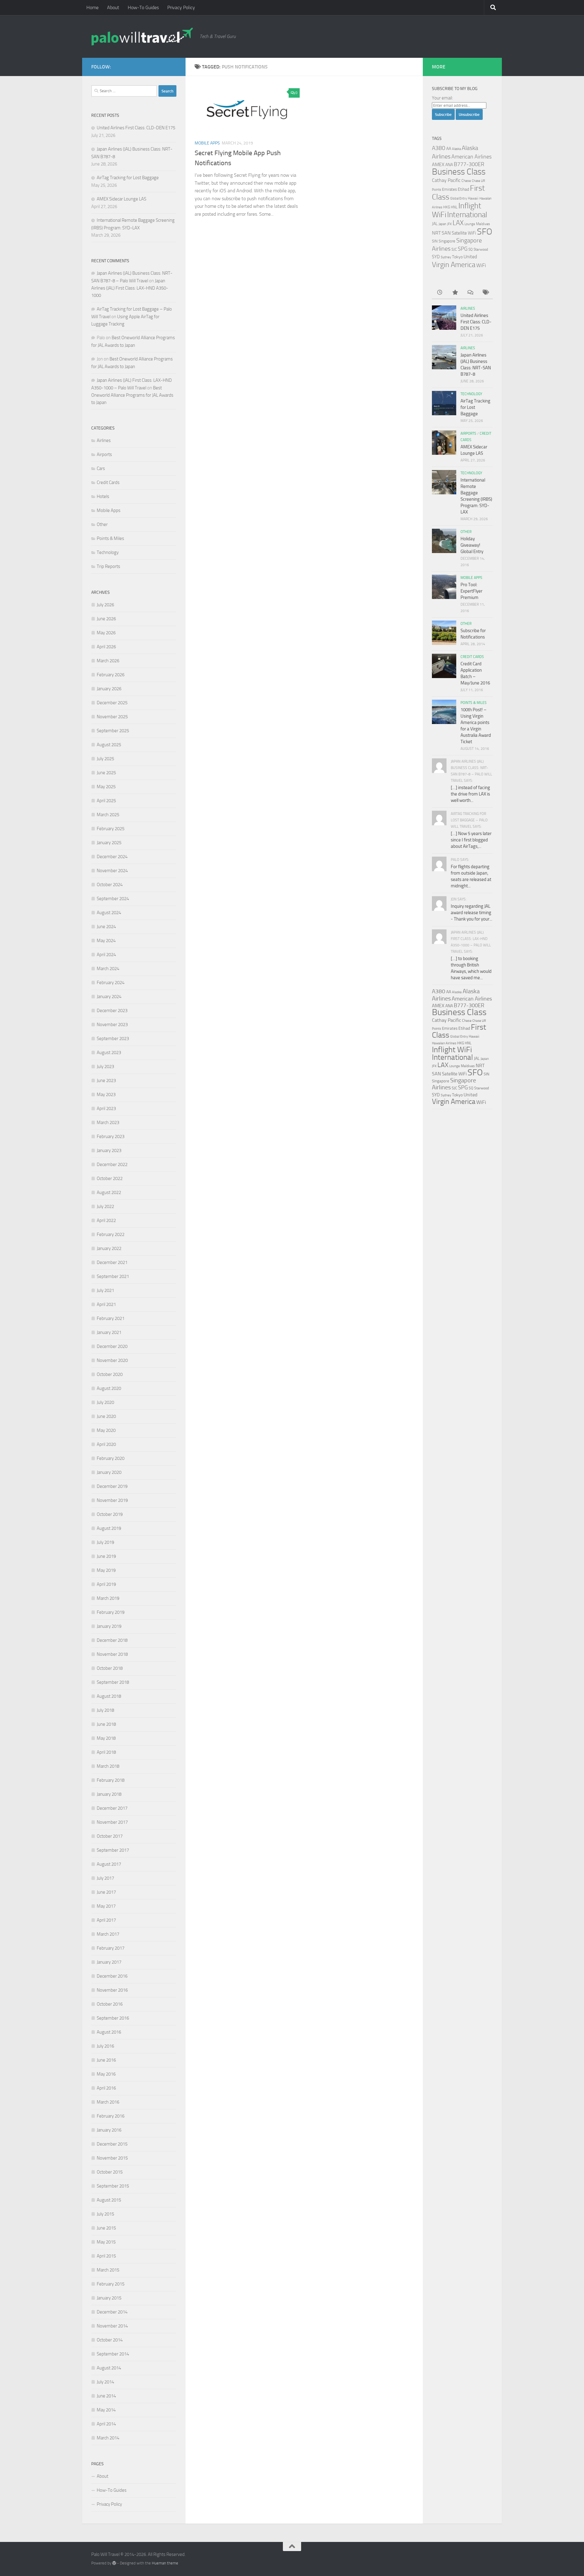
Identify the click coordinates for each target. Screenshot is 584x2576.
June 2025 (106, 773)
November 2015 (112, 2158)
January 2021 (109, 1332)
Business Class (459, 172)
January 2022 (109, 1248)
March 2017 (108, 1934)
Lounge (470, 224)
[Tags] (485, 293)
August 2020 (109, 1388)
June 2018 (106, 1724)
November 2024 (112, 871)
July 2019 (105, 1542)
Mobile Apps (207, 143)
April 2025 (106, 801)
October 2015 (110, 2172)
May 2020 (106, 1430)
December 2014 (112, 2312)
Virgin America (454, 265)
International (467, 215)
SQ (471, 249)
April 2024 (106, 955)
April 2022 (106, 1220)
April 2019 (106, 1584)
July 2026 (105, 605)
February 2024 (111, 983)
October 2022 (110, 1178)
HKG (447, 207)
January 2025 (109, 843)
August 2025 (109, 745)
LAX (458, 223)
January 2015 (109, 2298)
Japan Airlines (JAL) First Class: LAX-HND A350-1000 (130, 288)
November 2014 (112, 2326)
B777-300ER (469, 164)
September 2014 (113, 2354)
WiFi (481, 265)
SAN (446, 233)
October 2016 (110, 2004)
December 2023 (112, 1011)
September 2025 (113, 731)
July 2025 (105, 759)
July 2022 (105, 1206)
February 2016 (111, 2116)
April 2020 (106, 1444)
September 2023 (113, 1039)
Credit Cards (108, 482)
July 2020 (105, 1402)
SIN (435, 241)
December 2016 (112, 1976)
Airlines (104, 440)
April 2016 (106, 2088)
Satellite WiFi (464, 233)
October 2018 (110, 1668)
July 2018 (105, 1710)
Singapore (447, 241)
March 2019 (108, 1598)
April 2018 (106, 1752)
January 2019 (109, 1626)
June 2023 (106, 1081)
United (470, 257)
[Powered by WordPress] (114, 2563)
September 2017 (113, 1850)
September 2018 (113, 1682)
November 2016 (112, 1990)
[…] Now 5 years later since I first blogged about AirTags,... (471, 840)
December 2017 (112, 1808)
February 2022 (111, 1234)
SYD (436, 257)
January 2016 (109, 2130)
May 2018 (106, 1738)
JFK (449, 224)
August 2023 (109, 1053)
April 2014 (106, 2424)
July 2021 (105, 1290)
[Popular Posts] (455, 293)
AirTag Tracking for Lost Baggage (128, 178)
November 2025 (112, 717)
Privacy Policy (181, 7)
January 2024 (109, 997)
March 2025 (108, 815)
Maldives (483, 224)
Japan (442, 224)
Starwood (481, 249)
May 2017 (106, 1906)
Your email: (442, 98)
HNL (454, 207)
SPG (463, 249)
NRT (436, 233)
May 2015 (106, 2242)
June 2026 (106, 619)
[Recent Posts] (440, 293)
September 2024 (113, 899)
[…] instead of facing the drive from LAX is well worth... (470, 794)
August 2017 (109, 1864)
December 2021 (112, 1262)
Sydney (446, 257)
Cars (101, 468)
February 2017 (111, 1948)
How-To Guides (143, 7)
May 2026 (106, 633)
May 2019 (106, 1570)
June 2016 (106, 2060)
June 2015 (106, 2228)
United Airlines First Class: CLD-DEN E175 (136, 128)
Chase (466, 181)
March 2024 (108, 969)
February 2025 (111, 829)
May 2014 (106, 2410)
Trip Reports (108, 566)
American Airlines (471, 157)
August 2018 (109, 1696)
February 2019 (111, 1612)
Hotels (103, 496)
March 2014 (108, 2438)
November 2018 (112, 1654)
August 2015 (109, 2200)
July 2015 (105, 2214)
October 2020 (110, 1374)
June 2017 (106, 1892)
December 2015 (112, 2144)
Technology (108, 552)
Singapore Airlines (454, 1084)
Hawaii (473, 198)
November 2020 (112, 1360)
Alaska (456, 149)
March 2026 (108, 661)
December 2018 (112, 1640)
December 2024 (112, 857)
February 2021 (111, 1318)
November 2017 (112, 1822)
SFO (485, 231)
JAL (435, 224)
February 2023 (111, 1137)
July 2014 (105, 2382)
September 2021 (113, 1276)
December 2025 (112, 703)
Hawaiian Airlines (444, 1043)
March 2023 (108, 1123)
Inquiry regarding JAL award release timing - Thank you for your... (471, 913)
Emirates (449, 189)
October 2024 (110, 885)
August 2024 (109, 913)
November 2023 (112, 1025)
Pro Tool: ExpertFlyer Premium (471, 591)
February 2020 (111, 1458)
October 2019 (110, 1514)
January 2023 (109, 1150)
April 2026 (106, 647)
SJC (454, 249)
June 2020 (106, 1416)
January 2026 (109, 689)
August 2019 (109, 1528)
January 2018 (109, 1794)
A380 (439, 148)
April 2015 (106, 2256)
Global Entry (459, 198)
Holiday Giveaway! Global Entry (472, 545)
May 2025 (106, 787)
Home (92, 7)
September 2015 (113, 2186)
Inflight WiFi (452, 1050)
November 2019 (112, 1500)
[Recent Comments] (470, 293)
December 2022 (112, 1164)
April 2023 (106, 1109)
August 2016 (109, 2032)
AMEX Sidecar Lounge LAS (122, 199)
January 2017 (109, 1962)
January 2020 (109, 1472)
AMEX (438, 164)
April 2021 (106, 1304)
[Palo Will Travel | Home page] (142, 37)
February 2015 (111, 2284)
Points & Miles (110, 538)
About (113, 7)
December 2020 (112, 1346)
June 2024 (106, 927)
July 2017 (105, 1878)
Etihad (463, 189)
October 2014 (110, 2340)
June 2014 (106, 2396)
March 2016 (108, 2102)
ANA (449, 165)
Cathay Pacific (446, 180)
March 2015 (108, 2270)
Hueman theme (165, 2563)
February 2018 (111, 1780)
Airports (104, 454)
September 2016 (113, 2018)
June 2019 (106, 1556)
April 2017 (106, 1920)
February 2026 (111, 675)
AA (449, 148)
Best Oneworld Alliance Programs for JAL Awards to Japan (132, 395)
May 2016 (106, 2074)
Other (102, 524)
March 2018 (108, 1766)
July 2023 (105, 1067)
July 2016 (105, 2046)
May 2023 (106, 1095)
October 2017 (110, 1836)
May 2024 (106, 941)
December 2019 (112, 1486)
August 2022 (109, 1192)
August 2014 (109, 2368)
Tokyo (457, 257)
